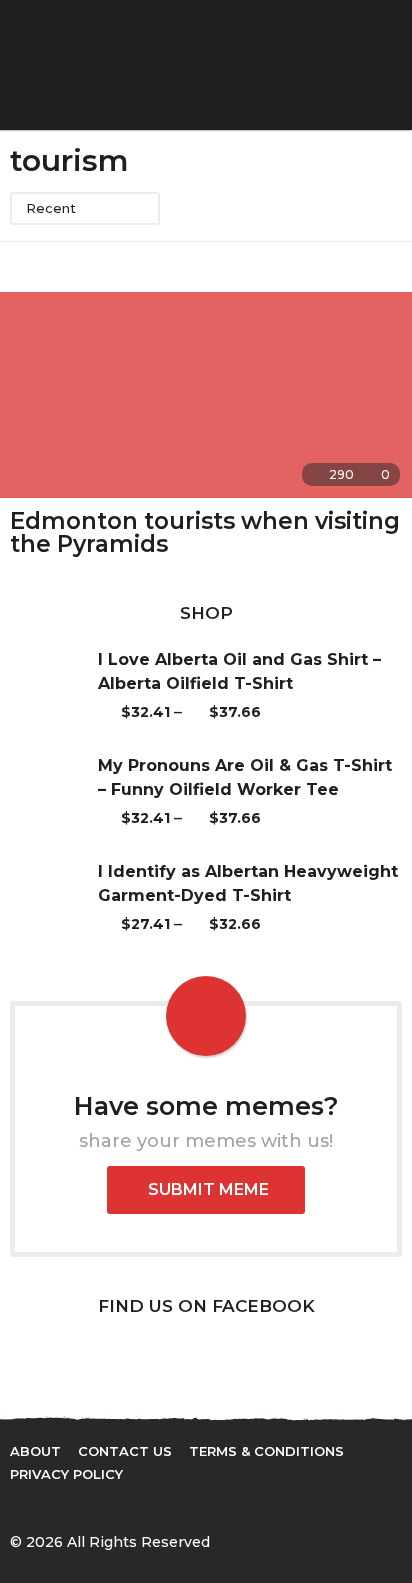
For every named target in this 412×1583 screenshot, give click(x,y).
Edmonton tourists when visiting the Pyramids (205, 532)
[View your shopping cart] (319, 65)
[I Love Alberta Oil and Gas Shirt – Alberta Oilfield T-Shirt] (54, 686)
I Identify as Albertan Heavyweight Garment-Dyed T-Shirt (248, 883)
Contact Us (125, 1451)
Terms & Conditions (266, 1451)
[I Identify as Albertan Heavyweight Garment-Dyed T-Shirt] (54, 898)
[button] (354, 65)
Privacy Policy (66, 1474)
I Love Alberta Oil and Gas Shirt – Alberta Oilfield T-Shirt (239, 671)
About (35, 1451)
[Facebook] (18, 1506)
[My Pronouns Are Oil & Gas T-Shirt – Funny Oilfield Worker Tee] (54, 792)
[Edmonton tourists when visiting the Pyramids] (206, 395)
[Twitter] (59, 1506)
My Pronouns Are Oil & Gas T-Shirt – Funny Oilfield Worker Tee (245, 777)
